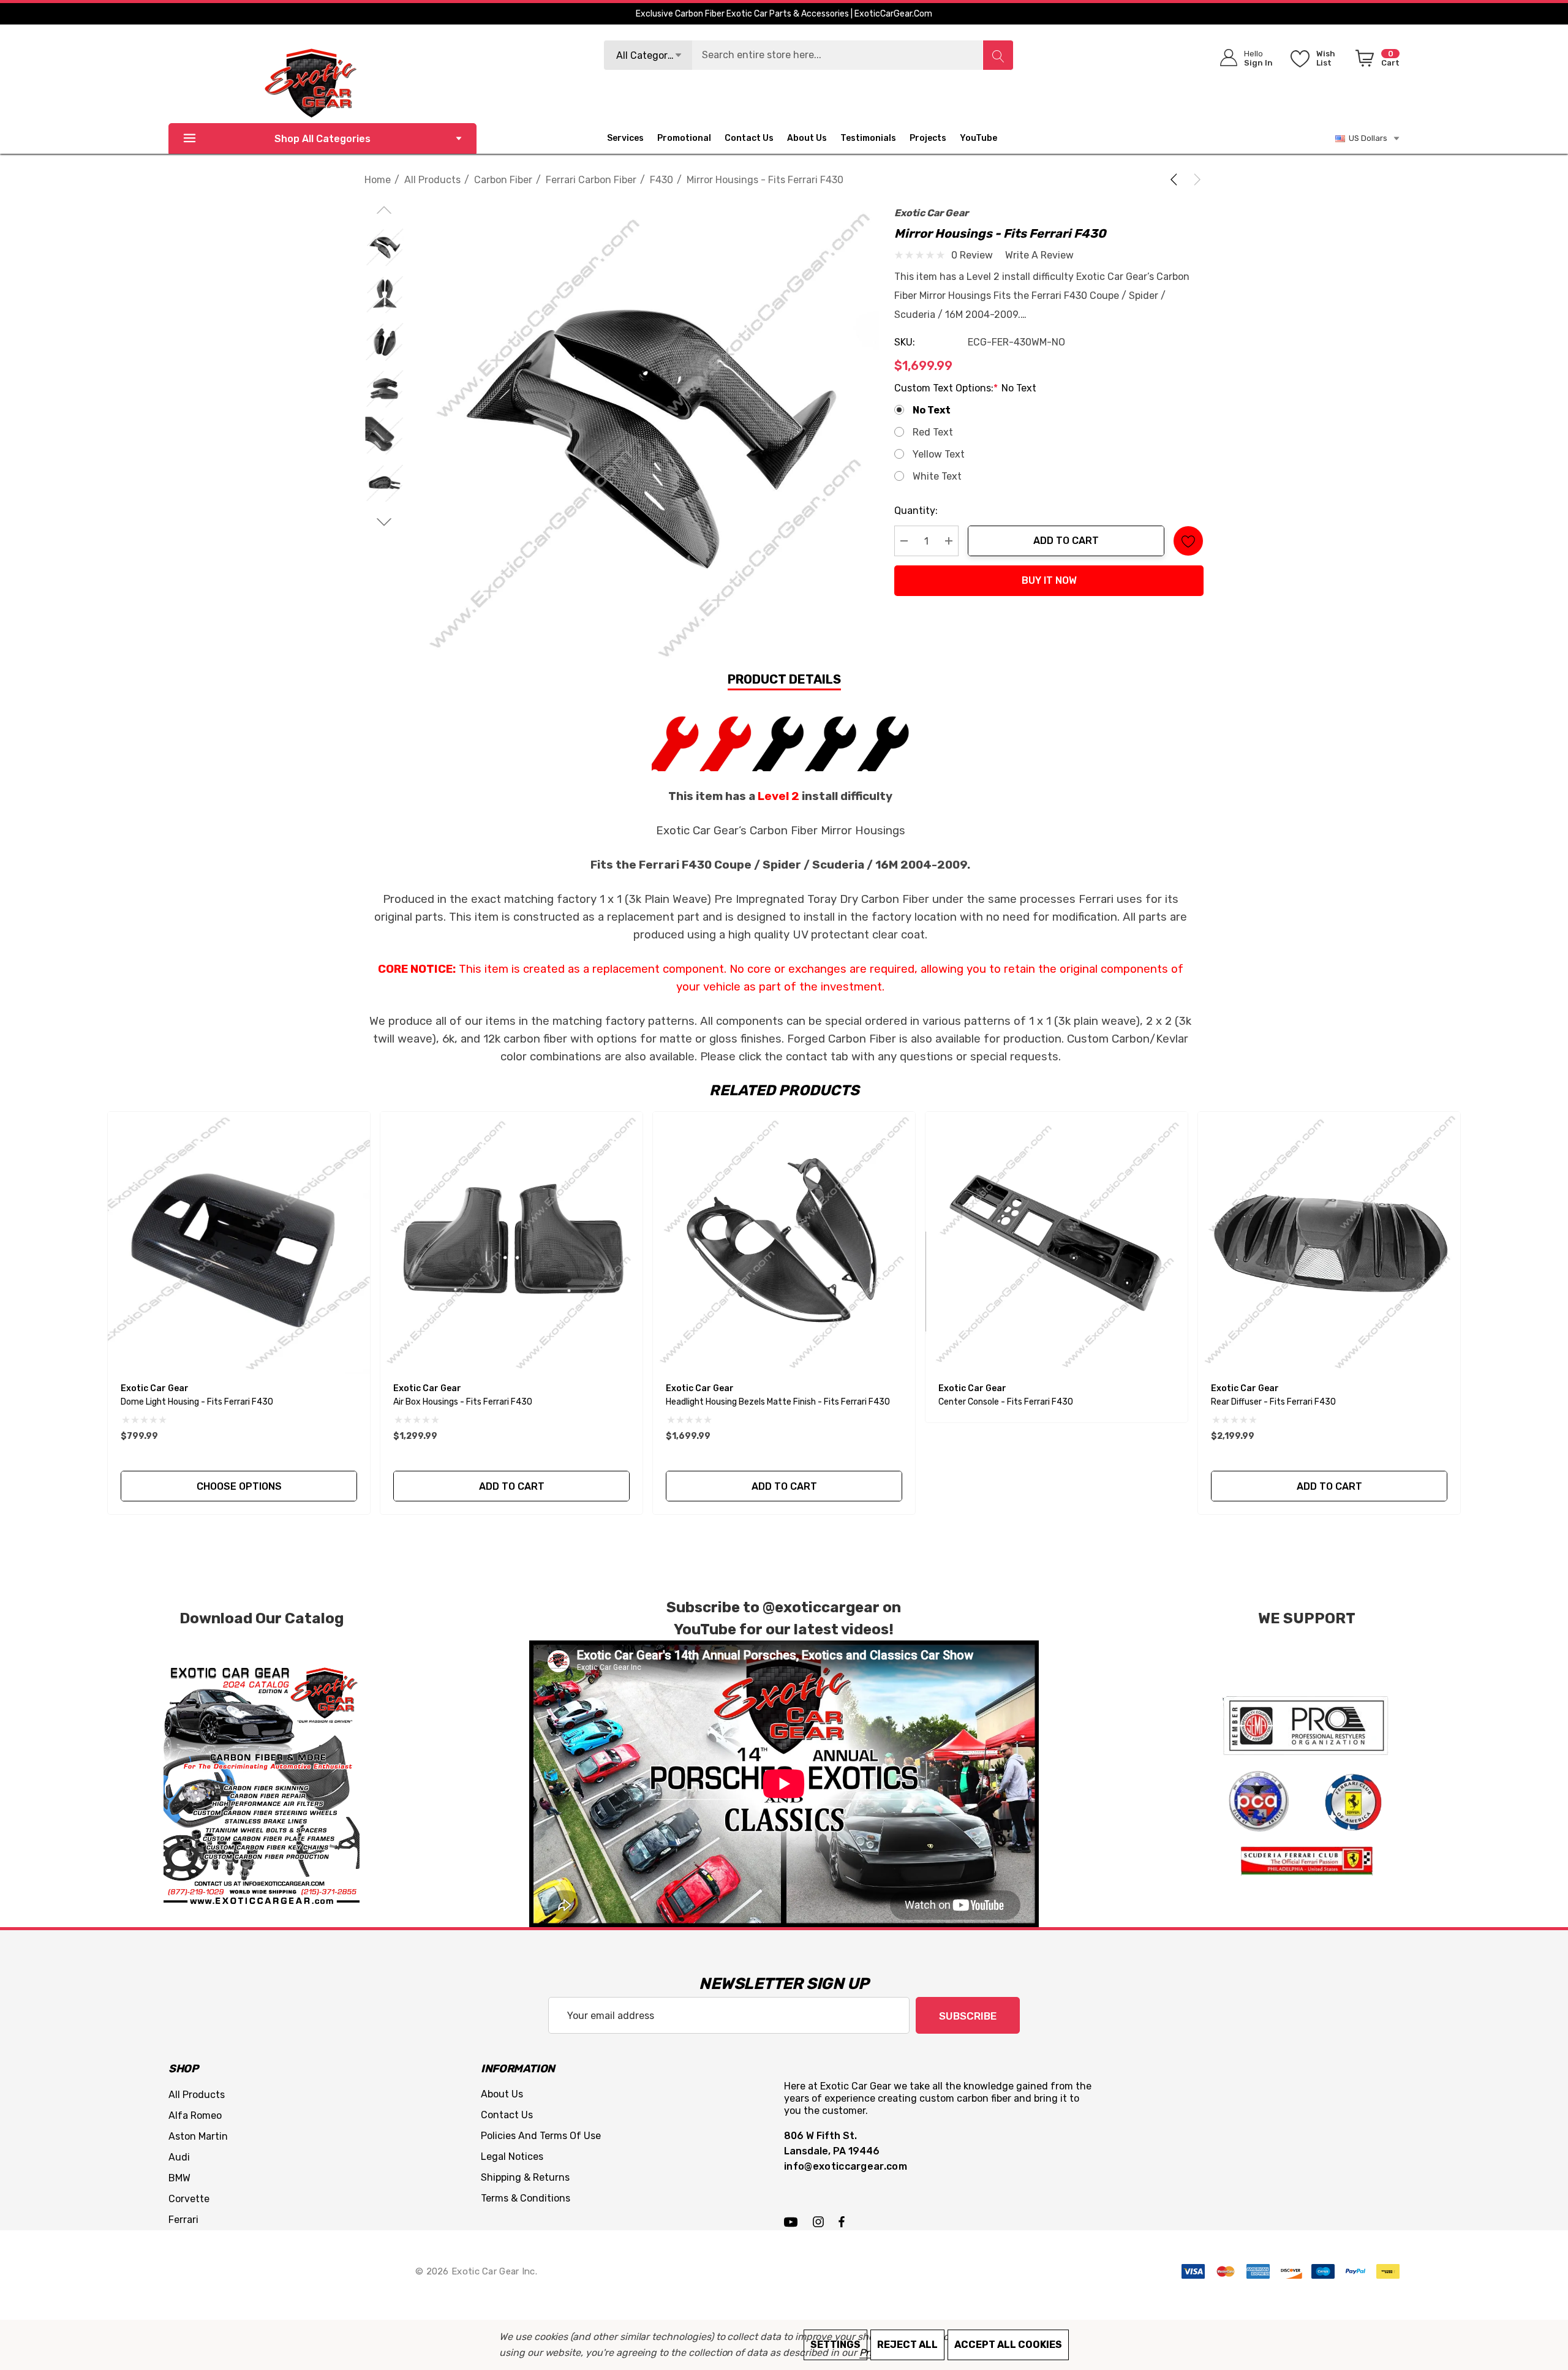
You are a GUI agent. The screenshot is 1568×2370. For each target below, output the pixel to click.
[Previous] (1176, 179)
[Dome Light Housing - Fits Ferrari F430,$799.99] (239, 1243)
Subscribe (968, 2016)
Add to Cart (1066, 541)
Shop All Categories (322, 139)
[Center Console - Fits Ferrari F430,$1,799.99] (1057, 1243)
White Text (937, 476)
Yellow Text (939, 454)
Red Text (933, 432)
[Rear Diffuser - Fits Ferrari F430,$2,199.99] (1329, 1243)
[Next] (1195, 179)
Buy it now (1049, 580)
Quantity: (916, 511)
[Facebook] (842, 2221)
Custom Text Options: (965, 388)
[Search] (998, 55)
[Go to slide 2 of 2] (384, 522)
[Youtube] (793, 2221)
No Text (932, 410)
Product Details (784, 679)
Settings (835, 2345)
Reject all (907, 2345)
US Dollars (1366, 138)
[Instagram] (820, 2221)
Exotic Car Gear (931, 213)
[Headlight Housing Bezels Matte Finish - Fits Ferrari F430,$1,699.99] (784, 1243)
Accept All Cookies (1008, 2345)
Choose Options (239, 1486)
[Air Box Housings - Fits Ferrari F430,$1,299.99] (511, 1243)
